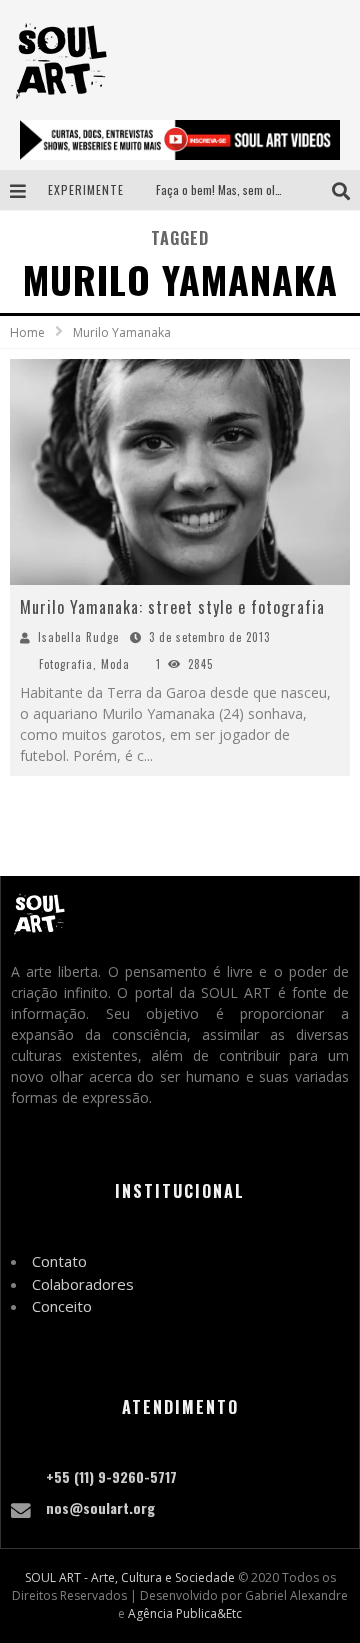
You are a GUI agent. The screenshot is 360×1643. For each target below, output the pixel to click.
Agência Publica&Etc (185, 1613)
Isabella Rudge (78, 637)
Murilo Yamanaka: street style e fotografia (172, 607)
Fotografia (66, 664)
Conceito (62, 1306)
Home (27, 332)
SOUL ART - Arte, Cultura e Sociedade (130, 1577)
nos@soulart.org (100, 1507)
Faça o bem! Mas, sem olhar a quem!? (247, 189)
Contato (59, 1261)
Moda (115, 664)
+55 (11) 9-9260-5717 (111, 1476)
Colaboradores (83, 1284)
